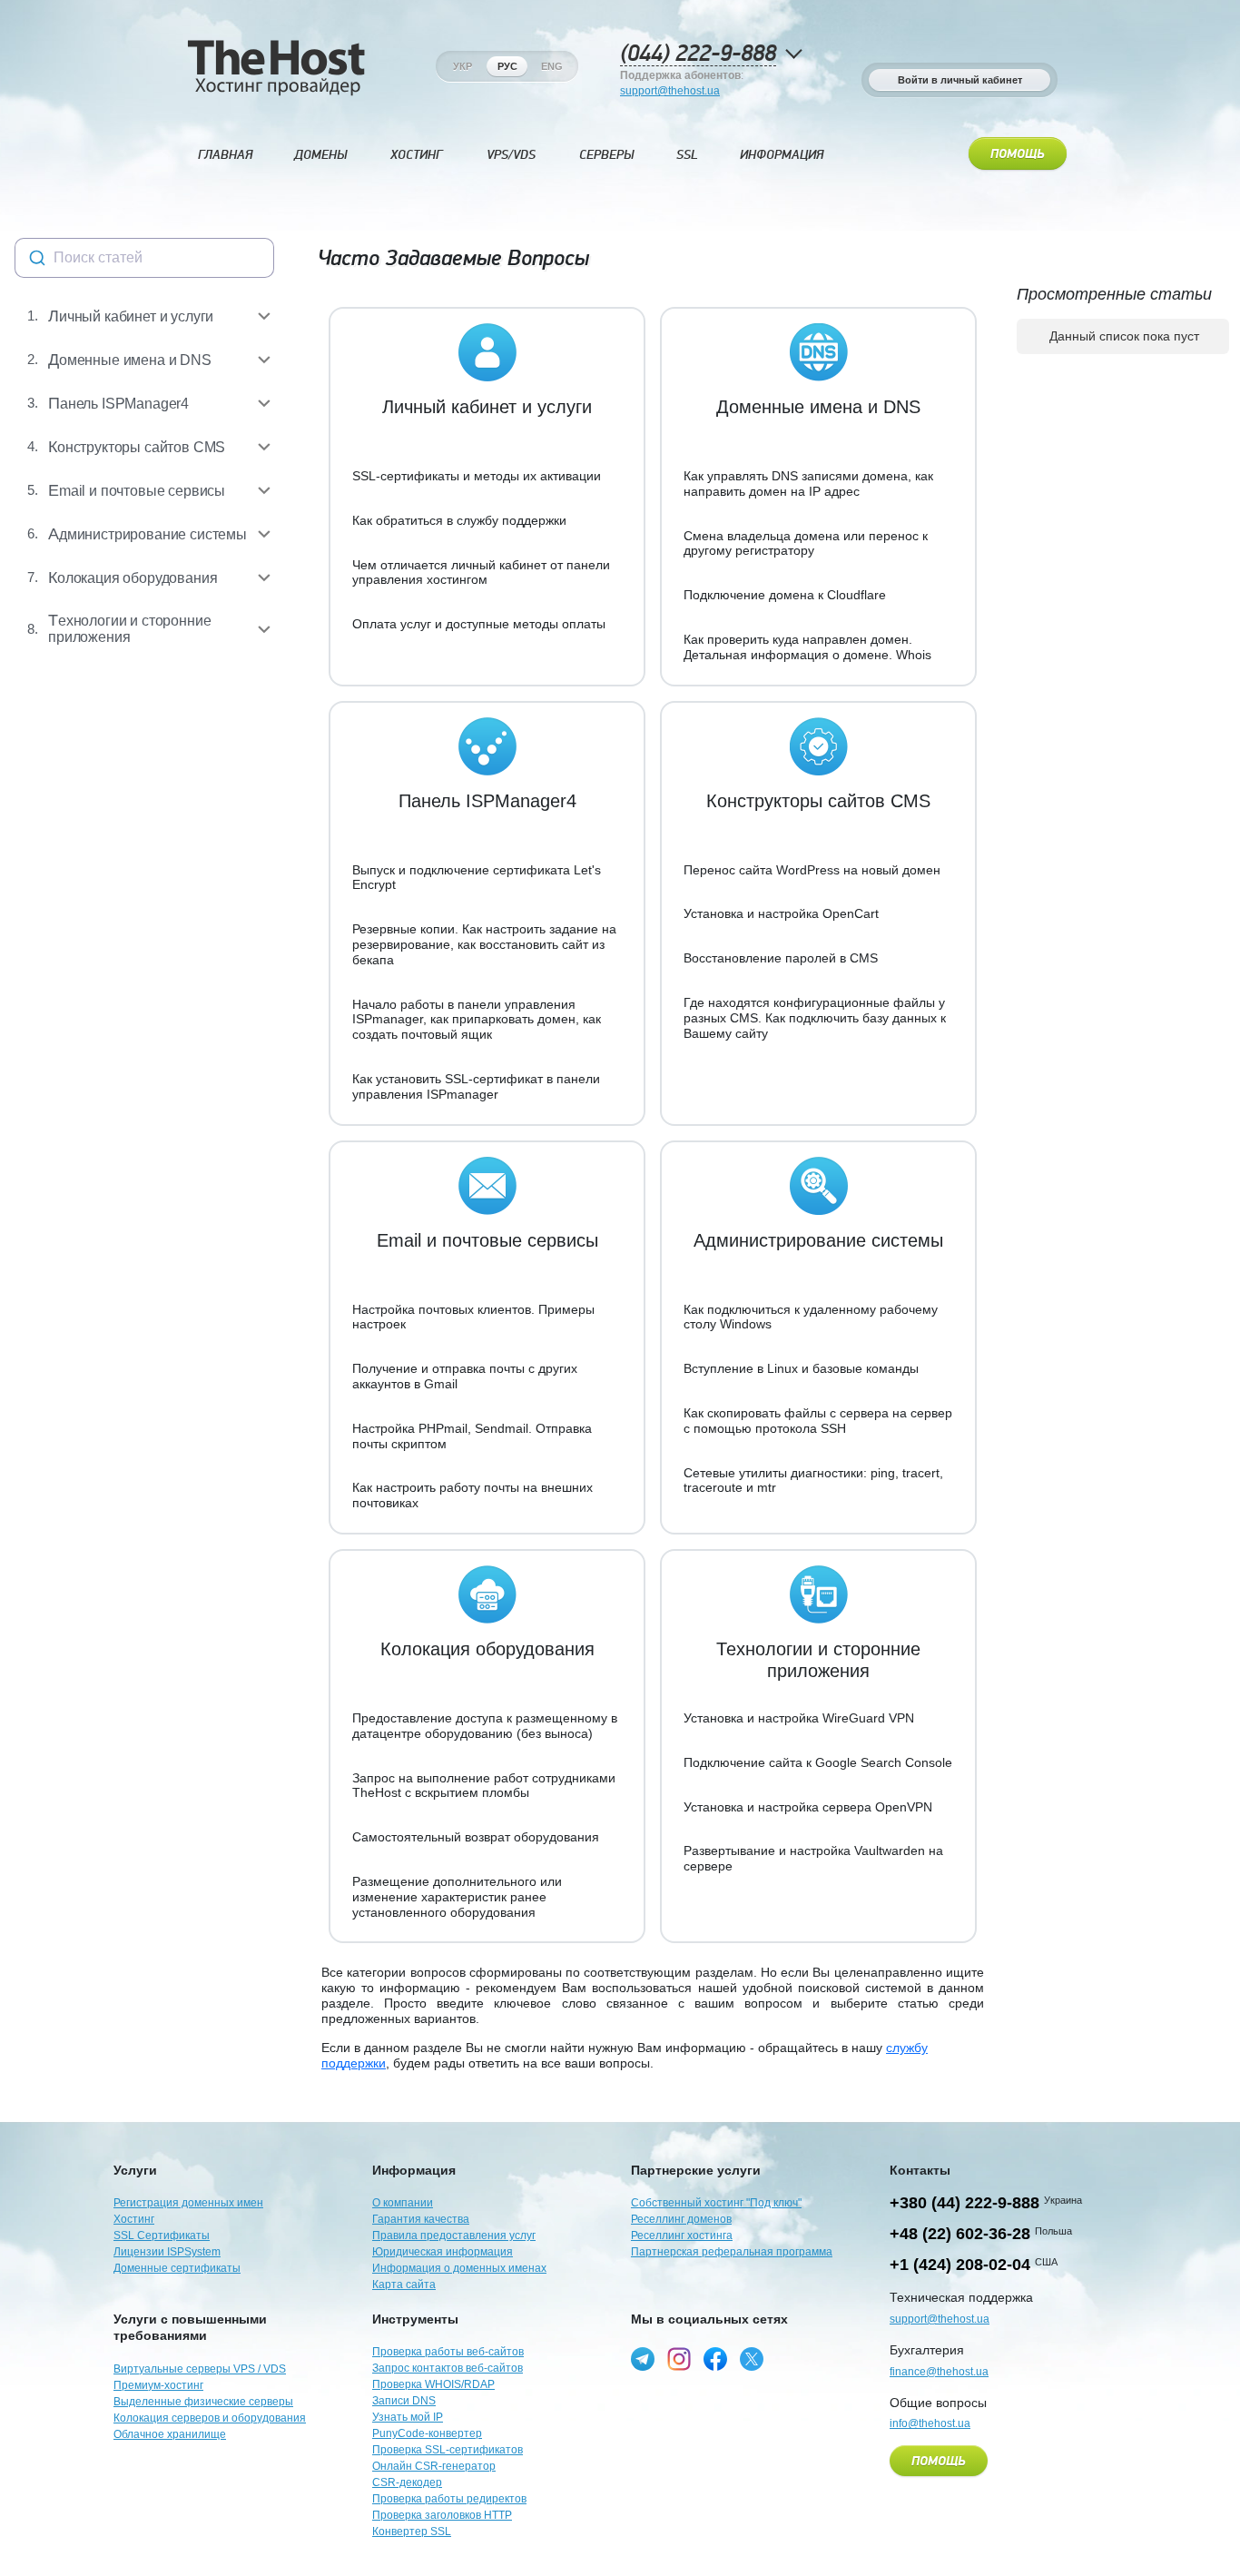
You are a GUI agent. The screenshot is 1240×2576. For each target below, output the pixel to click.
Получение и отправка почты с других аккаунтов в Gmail (465, 1376)
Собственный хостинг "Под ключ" (716, 2203)
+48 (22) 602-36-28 (960, 2234)
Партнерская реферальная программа (732, 2252)
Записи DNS (404, 2401)
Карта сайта (404, 2285)
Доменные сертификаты (177, 2268)
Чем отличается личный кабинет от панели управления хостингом (481, 572)
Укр (463, 66)
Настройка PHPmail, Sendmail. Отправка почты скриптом (472, 1436)
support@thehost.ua (670, 91)
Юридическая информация (443, 2252)
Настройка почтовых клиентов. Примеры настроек (473, 1317)
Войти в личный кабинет (960, 80)
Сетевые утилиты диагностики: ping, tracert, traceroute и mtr (813, 1480)
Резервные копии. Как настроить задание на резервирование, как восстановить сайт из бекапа (484, 944)
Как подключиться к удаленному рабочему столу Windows (811, 1317)
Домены (320, 155)
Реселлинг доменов (681, 2219)
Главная (225, 155)
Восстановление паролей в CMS (781, 958)
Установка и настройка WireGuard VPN (799, 1718)
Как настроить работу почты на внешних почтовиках (472, 1495)
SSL (687, 155)
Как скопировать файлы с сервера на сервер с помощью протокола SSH (818, 1421)
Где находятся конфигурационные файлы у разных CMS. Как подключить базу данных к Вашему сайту (815, 1018)
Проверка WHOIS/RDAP (433, 2384)
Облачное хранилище (170, 2434)
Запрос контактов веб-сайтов (448, 2368)
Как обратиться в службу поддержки (459, 520)
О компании (403, 2203)
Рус (507, 66)
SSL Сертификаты (162, 2235)
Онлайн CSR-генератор (434, 2466)
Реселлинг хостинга (682, 2235)
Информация (782, 155)
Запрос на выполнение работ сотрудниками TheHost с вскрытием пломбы (484, 1786)
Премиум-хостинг (158, 2385)
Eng (552, 66)
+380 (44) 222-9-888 (964, 2203)
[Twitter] (752, 2359)
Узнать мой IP (408, 2417)
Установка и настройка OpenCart (781, 913)
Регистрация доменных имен (188, 2203)
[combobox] (144, 258)
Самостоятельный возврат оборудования (476, 1837)
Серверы (606, 155)
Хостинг (416, 155)
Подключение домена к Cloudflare (785, 595)
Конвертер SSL (412, 2532)
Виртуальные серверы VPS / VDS (200, 2369)
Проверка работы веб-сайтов (448, 2352)
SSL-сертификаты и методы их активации (477, 476)
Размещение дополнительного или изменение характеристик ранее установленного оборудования (457, 1897)
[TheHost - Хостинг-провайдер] (276, 66)
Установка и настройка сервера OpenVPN (808, 1807)
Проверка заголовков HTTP (442, 2515)
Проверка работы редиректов (449, 2499)
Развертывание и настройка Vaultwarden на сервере (813, 1858)
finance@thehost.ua (939, 2372)
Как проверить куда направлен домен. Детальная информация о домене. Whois (807, 647)
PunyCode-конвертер (427, 2433)
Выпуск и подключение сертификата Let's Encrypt (477, 878)
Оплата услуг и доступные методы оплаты (479, 624)
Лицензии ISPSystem (167, 2252)
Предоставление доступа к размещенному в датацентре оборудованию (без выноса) (485, 1726)
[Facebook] (715, 2359)
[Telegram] (643, 2359)
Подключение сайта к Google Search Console (818, 1762)
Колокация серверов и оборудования (210, 2418)
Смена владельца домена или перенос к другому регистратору (806, 543)
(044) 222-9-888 (698, 54)
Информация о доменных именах (459, 2268)
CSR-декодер (407, 2482)
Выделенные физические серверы (203, 2402)
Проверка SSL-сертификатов (448, 2450)
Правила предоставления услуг (454, 2235)
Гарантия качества (421, 2219)
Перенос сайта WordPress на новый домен (812, 870)
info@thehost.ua (930, 2423)
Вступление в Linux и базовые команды (801, 1368)
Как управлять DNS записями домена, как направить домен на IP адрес (808, 484)
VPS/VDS (511, 155)
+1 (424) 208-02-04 (960, 2265)
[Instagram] (679, 2359)
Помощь (1018, 154)
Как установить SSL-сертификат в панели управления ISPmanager (476, 1086)
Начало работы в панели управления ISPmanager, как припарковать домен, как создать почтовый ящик (477, 1020)
